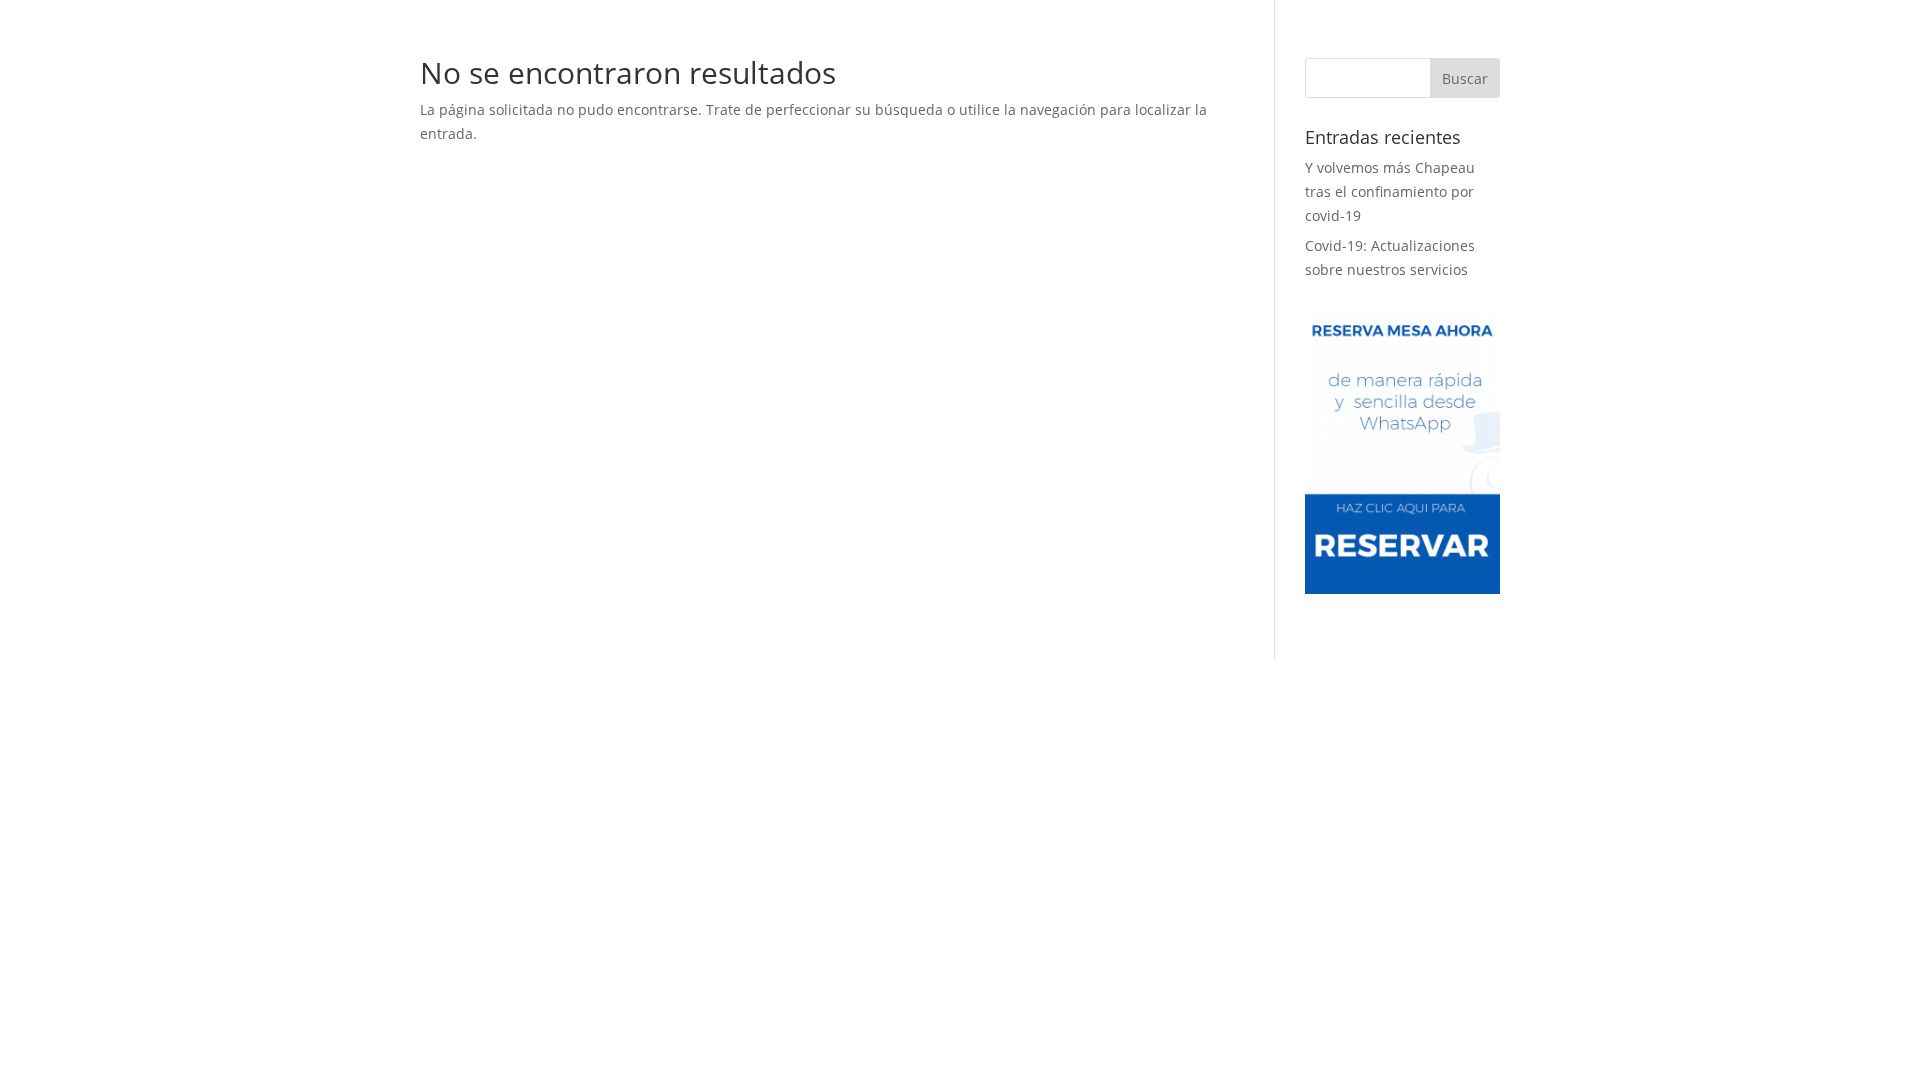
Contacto (1112, 55)
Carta (879, 55)
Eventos (971, 55)
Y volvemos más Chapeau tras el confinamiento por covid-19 (1390, 191)
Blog (1040, 55)
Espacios (805, 55)
